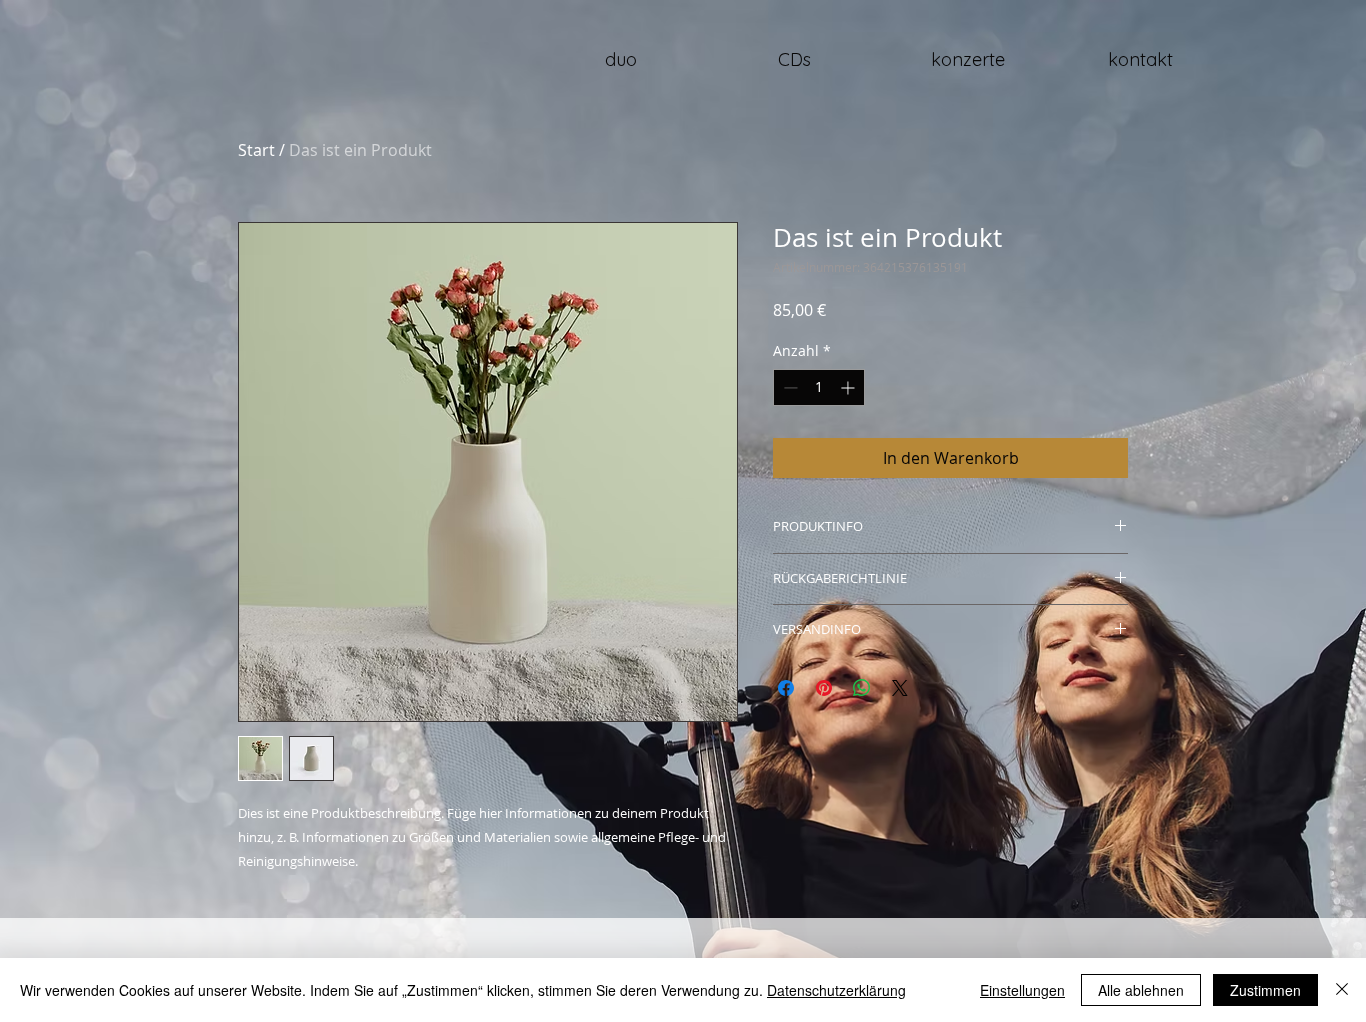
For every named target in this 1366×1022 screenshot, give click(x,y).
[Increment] (849, 387)
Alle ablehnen (1141, 990)
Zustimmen (1265, 990)
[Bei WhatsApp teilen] (862, 688)
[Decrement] (788, 387)
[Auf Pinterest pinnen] (824, 688)
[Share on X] (900, 688)
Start (256, 150)
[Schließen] (1342, 990)
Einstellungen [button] (1022, 990)
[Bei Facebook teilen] (786, 688)
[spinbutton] (819, 387)
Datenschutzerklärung (836, 990)
